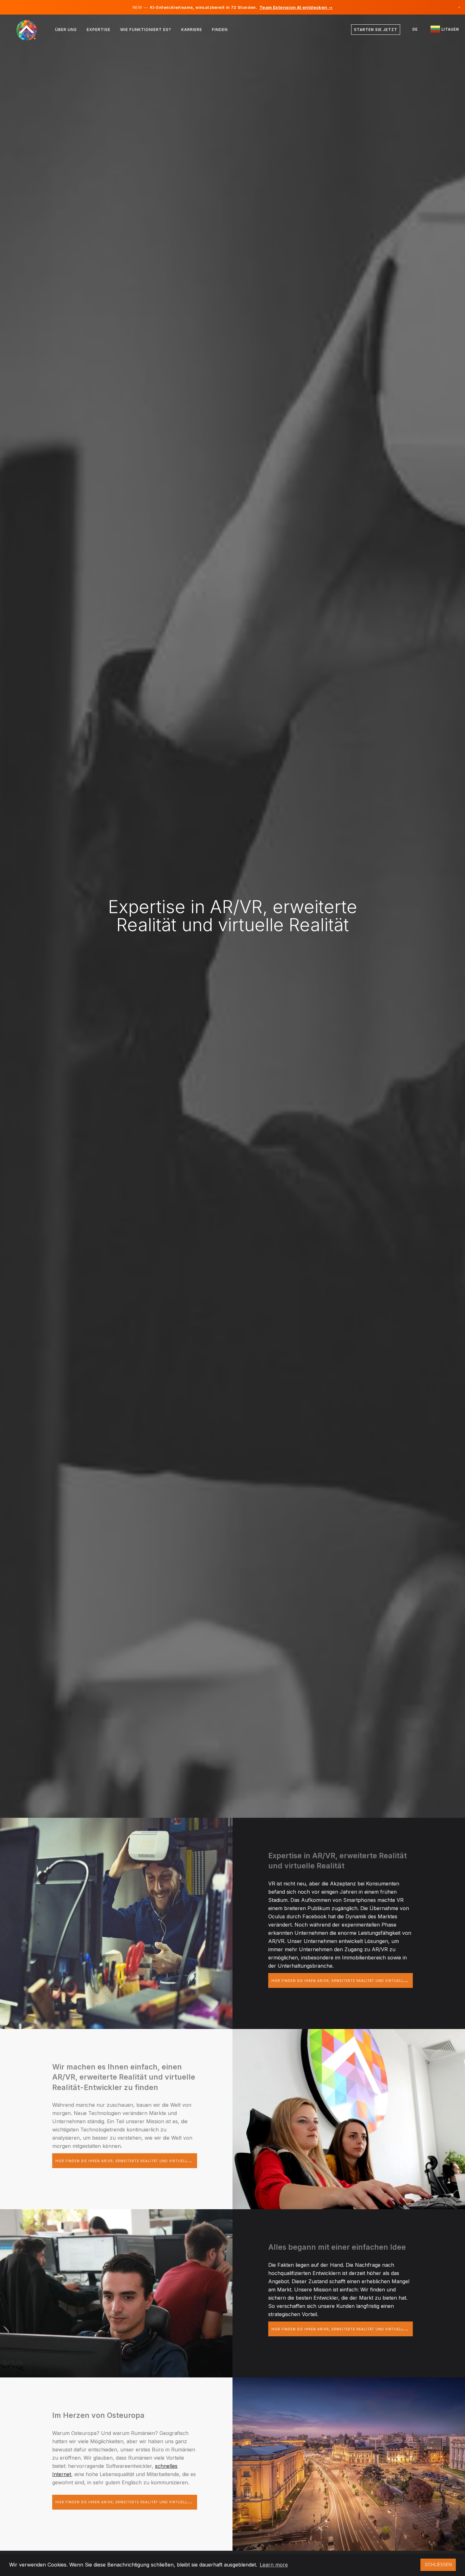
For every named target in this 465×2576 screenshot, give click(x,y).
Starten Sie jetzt (376, 30)
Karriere (192, 30)
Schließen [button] (438, 2564)
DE (415, 29)
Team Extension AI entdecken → (296, 7)
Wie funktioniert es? (146, 30)
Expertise (99, 30)
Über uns (66, 30)
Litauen (450, 29)
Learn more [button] (274, 2565)
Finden (220, 30)
